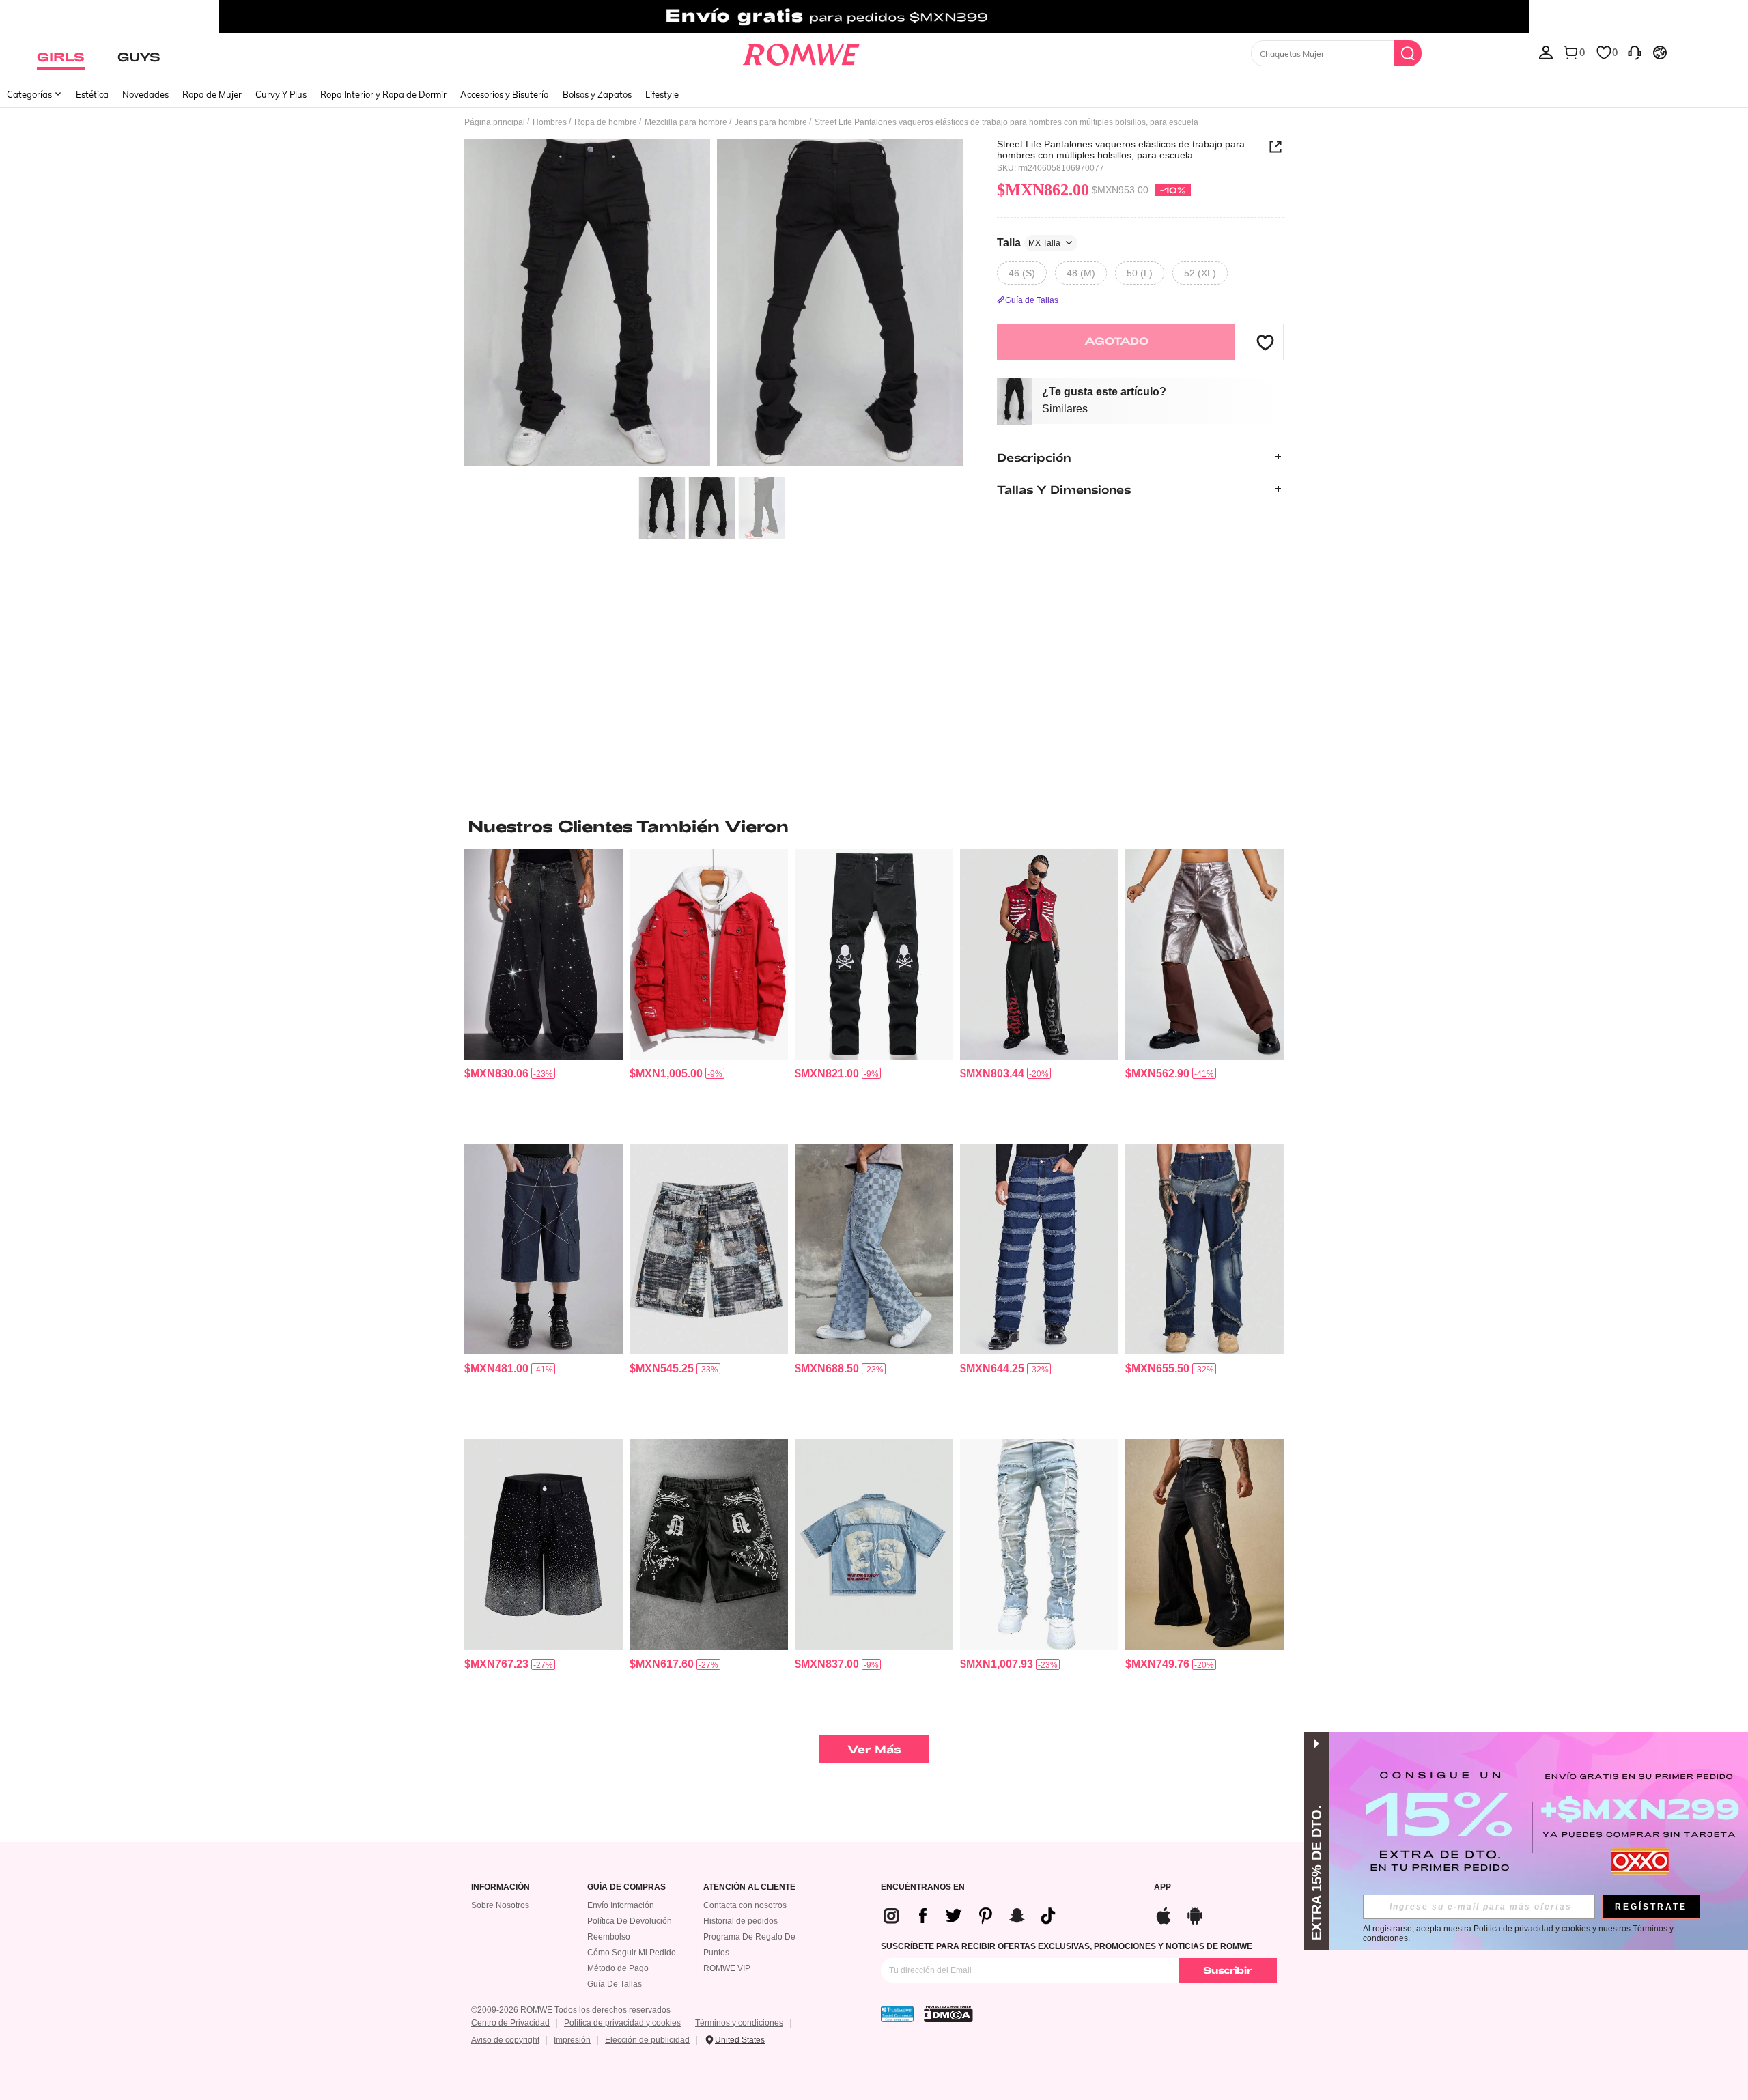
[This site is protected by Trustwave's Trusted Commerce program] (897, 2014)
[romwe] (801, 52)
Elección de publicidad (647, 2040)
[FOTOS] (714, 304)
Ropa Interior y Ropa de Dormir (383, 94)
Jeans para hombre (771, 122)
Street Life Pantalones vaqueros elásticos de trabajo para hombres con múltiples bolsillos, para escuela (1121, 150)
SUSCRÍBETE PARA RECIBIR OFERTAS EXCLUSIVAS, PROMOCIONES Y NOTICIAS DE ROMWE (1067, 1946)
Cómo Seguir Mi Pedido (632, 1953)
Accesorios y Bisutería (505, 94)
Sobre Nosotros (500, 1905)
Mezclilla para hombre (686, 122)
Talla (1029, 242)
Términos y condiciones (739, 2023)
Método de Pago (618, 1968)
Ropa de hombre (606, 122)
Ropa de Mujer (212, 94)
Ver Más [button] (874, 1749)
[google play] (1195, 1914)
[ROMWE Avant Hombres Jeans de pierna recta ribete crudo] (1039, 1250)
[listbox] (1546, 52)
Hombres (550, 122)
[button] (1265, 342)
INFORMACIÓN (501, 1887)
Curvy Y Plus (281, 94)
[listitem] (544, 991)
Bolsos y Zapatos (597, 94)
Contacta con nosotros (745, 1905)
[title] (874, 826)
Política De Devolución (630, 1921)
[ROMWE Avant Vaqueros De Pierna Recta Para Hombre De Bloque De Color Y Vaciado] (1204, 954)
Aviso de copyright (505, 2040)
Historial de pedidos (741, 1921)
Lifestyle (662, 94)
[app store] (1164, 1914)
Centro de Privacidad (510, 2023)
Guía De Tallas (615, 1984)
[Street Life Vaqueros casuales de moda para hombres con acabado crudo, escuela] (1039, 1545)
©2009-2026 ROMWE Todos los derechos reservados (571, 2010)
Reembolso (609, 1937)
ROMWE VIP (727, 1968)
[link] (874, 16)
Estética (92, 94)
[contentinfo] (496, 1074)
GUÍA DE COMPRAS (626, 1887)
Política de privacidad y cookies (622, 2023)
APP (1162, 1887)
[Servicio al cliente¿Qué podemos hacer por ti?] (1635, 52)
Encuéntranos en (923, 1887)
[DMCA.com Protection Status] (948, 2014)
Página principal (495, 122)
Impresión (572, 2040)
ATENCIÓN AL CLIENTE (749, 1887)
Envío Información (621, 1905)
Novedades (145, 94)
